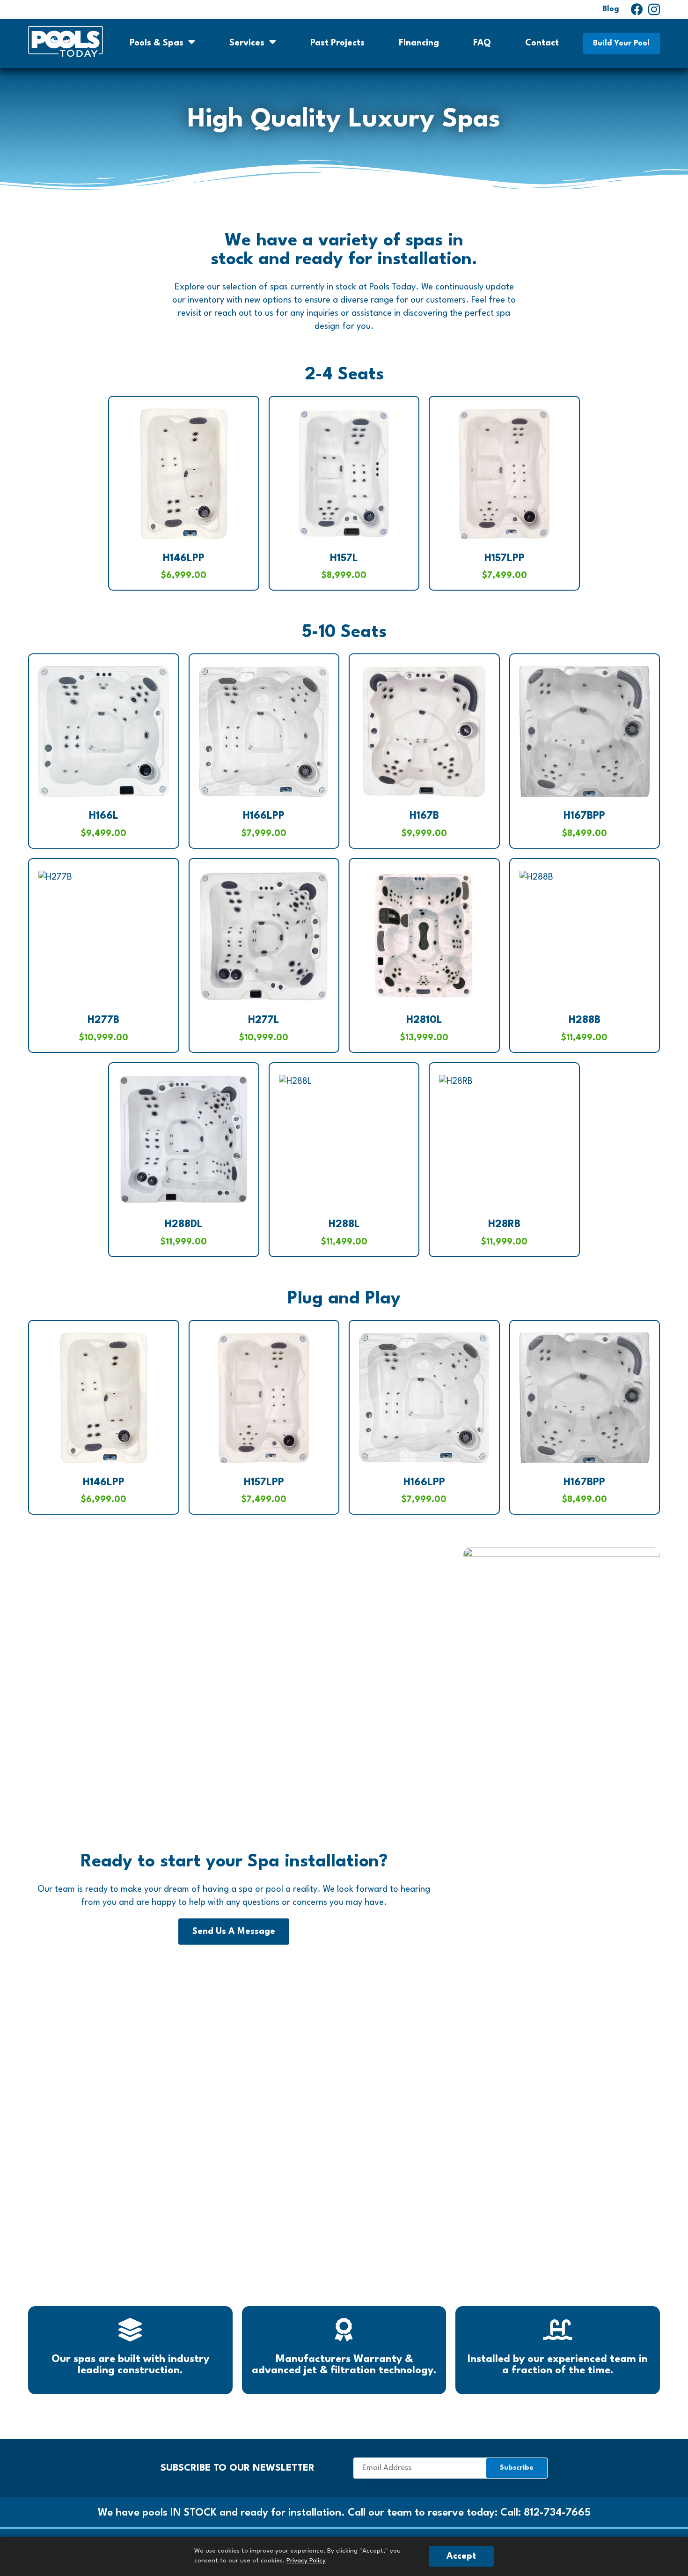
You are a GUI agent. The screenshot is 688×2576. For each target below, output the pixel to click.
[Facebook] (637, 10)
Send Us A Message (234, 1932)
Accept (461, 2556)
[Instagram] (654, 10)
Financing (419, 43)
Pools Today (66, 41)
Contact (542, 43)
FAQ (482, 43)
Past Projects (337, 43)
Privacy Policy (306, 2561)
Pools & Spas (157, 43)
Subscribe (450, 2468)
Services (247, 43)
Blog (611, 9)
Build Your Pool (621, 43)
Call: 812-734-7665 (545, 2513)
